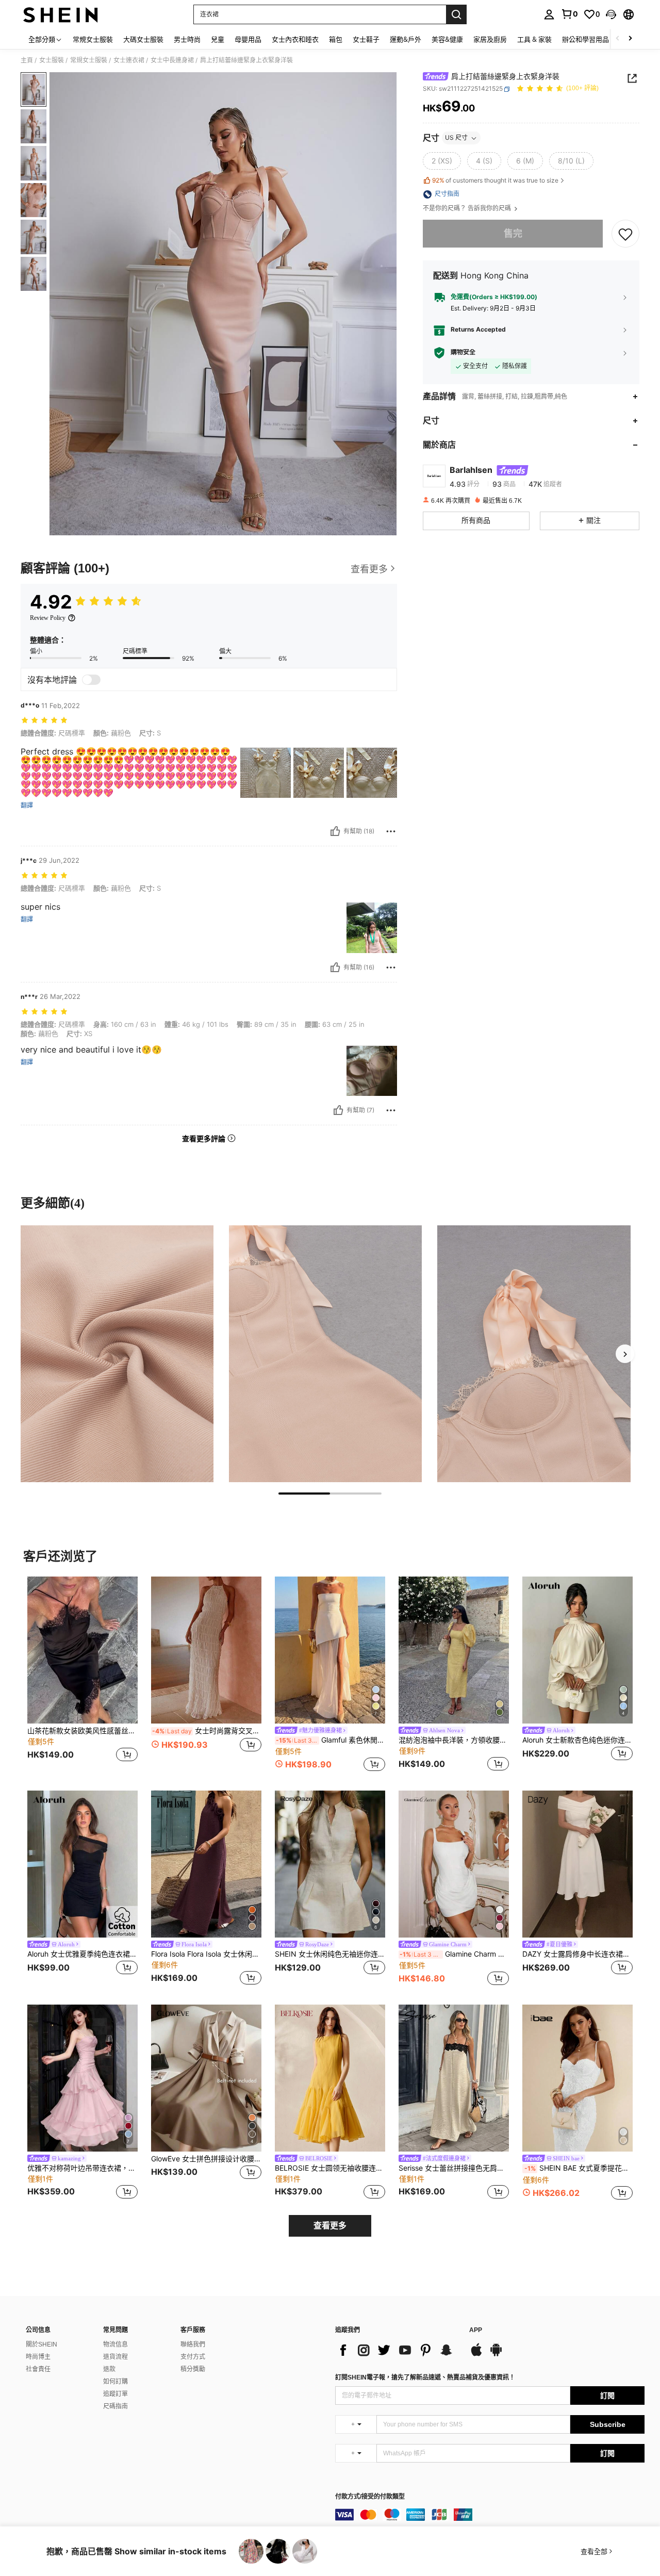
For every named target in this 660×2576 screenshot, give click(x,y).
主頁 (27, 60)
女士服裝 (52, 60)
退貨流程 (115, 2357)
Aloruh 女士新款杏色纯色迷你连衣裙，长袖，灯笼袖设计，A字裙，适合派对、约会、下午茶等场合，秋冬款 (577, 1740)
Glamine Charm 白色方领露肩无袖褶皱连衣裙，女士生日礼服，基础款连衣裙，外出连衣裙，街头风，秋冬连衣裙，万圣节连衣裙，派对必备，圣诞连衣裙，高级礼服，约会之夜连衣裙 (454, 1954)
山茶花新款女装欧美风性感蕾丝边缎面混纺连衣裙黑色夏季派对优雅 (82, 1731)
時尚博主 (38, 2357)
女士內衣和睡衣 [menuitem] (295, 39)
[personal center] (549, 14)
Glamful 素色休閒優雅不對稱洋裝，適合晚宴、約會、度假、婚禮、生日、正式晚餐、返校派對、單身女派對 (331, 1740)
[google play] (496, 2355)
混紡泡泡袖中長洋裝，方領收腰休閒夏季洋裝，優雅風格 (454, 1740)
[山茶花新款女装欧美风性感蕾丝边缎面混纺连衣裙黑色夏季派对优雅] (82, 1650)
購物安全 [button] (463, 353)
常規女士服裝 (89, 60)
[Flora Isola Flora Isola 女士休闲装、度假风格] (206, 1864)
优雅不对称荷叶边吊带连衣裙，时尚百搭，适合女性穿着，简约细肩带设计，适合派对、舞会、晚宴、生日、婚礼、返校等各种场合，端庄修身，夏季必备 (82, 2168)
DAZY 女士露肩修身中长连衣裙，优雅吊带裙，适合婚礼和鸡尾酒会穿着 (577, 1954)
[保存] (625, 234)
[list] (397, 2350)
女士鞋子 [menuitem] (366, 39)
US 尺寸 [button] (456, 138)
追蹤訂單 (115, 2394)
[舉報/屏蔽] (391, 831)
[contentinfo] (490, 2515)
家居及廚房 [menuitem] (490, 39)
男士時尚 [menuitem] (187, 39)
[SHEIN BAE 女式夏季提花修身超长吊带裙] (577, 2078)
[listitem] (82, 1675)
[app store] (476, 2355)
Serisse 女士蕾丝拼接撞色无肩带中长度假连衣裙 (454, 2168)
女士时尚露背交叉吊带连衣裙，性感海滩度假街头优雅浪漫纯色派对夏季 (207, 1731)
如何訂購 (115, 2382)
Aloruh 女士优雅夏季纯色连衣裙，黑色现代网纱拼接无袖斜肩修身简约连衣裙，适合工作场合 (82, 1954)
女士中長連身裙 (172, 60)
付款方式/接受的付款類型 (370, 2497)
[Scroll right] (630, 39)
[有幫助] (335, 831)
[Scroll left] (618, 39)
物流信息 (115, 2344)
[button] (611, 14)
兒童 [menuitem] (218, 39)
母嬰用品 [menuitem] (248, 39)
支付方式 (193, 2357)
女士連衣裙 (129, 60)
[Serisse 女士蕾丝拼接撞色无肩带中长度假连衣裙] (454, 2078)
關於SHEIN (42, 2344)
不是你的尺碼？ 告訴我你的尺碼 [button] (468, 209)
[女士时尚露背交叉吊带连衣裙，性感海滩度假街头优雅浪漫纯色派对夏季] (206, 1650)
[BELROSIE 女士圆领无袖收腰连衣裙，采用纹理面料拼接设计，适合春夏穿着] (330, 2078)
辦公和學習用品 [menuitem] (585, 39)
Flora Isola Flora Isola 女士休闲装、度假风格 (206, 1954)
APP (476, 2330)
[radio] (442, 161)
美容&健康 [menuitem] (447, 39)
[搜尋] (456, 14)
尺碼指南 (115, 2406)
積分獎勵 (193, 2369)
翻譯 (27, 806)
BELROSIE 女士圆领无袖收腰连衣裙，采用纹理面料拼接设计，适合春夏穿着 (330, 2168)
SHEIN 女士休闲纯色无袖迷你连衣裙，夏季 (330, 1954)
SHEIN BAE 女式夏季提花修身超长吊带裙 (579, 2168)
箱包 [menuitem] (336, 39)
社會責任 (38, 2369)
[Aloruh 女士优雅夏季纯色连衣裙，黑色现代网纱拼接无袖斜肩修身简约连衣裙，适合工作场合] (82, 1864)
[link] (569, 14)
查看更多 (330, 2226)
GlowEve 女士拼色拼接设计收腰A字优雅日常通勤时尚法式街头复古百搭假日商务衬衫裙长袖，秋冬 (206, 2159)
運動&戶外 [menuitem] (406, 39)
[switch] (91, 680)
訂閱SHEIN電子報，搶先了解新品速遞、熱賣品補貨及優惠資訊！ (425, 2377)
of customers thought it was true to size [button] (495, 180)
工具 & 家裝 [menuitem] (534, 39)
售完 (513, 234)
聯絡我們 (193, 2344)
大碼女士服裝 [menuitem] (143, 39)
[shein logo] (61, 14)
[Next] (625, 1354)
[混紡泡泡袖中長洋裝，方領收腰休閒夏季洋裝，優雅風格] (454, 1650)
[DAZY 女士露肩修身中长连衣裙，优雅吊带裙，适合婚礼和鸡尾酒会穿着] (577, 1864)
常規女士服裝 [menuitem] (93, 39)
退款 (109, 2369)
